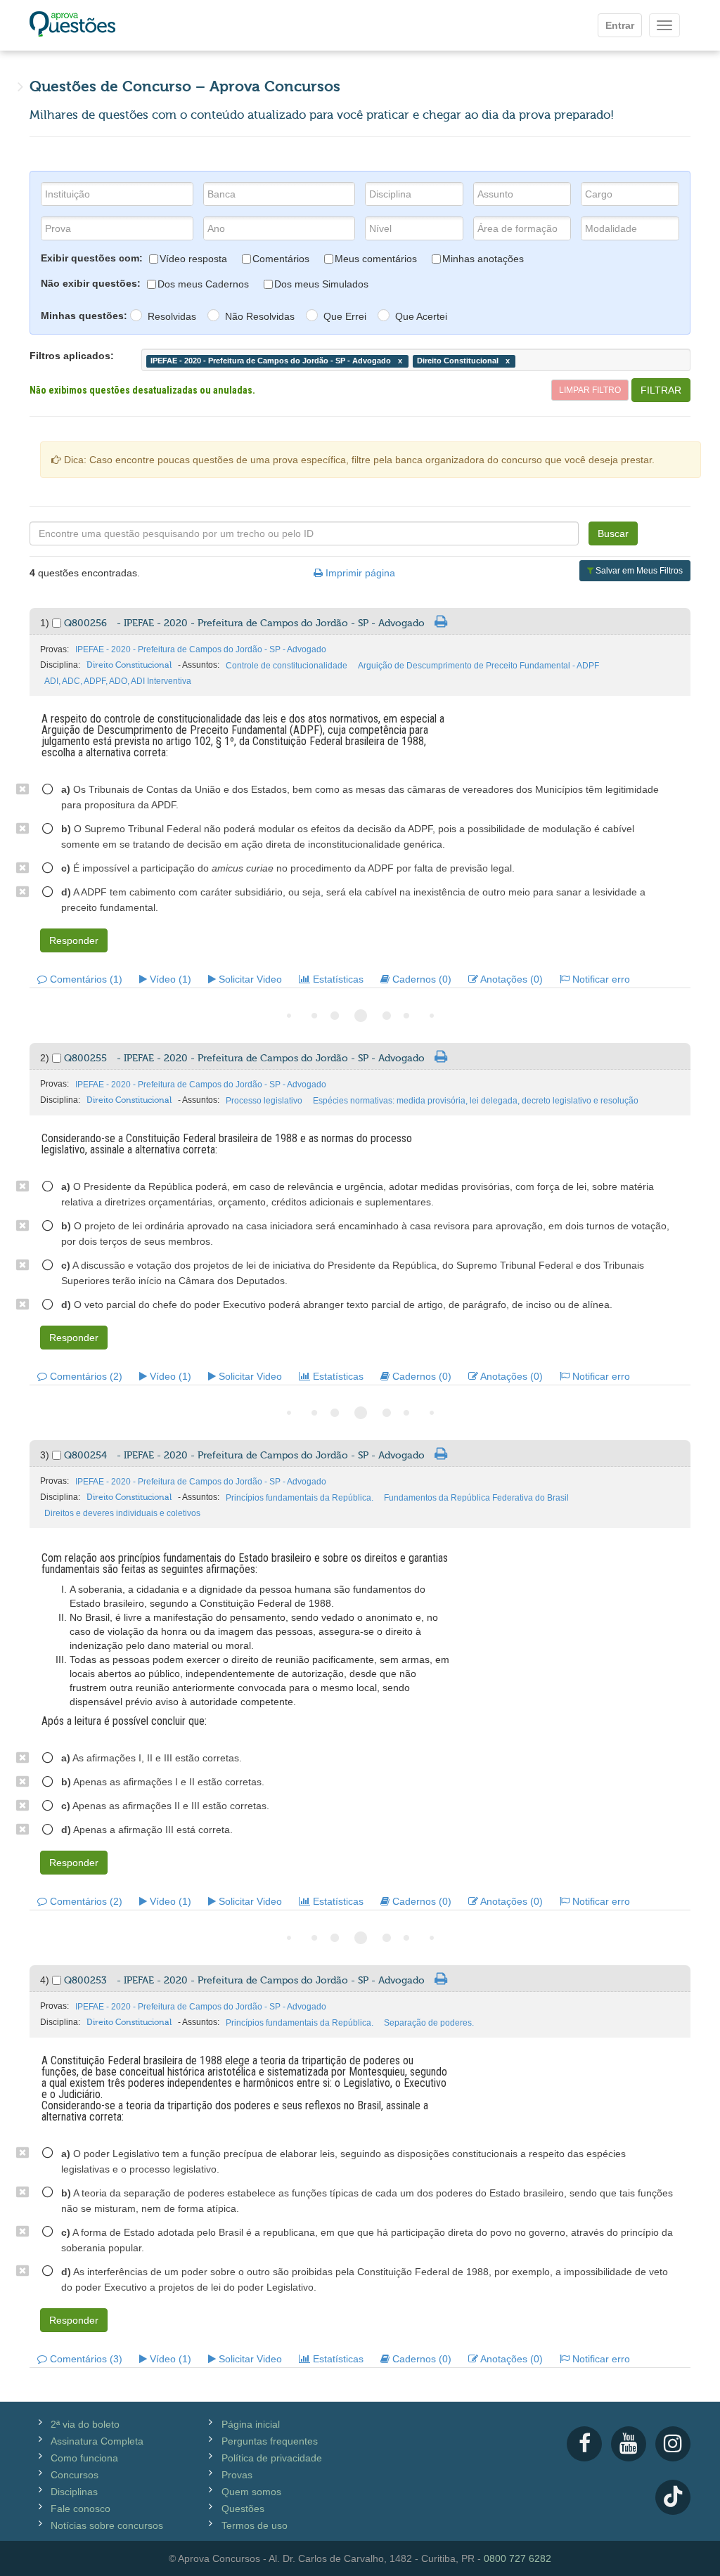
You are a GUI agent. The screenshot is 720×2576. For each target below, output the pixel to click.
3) (46, 1455)
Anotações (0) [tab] (510, 979)
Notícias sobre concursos (107, 2525)
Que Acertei (421, 316)
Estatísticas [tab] (337, 979)
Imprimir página (359, 573)
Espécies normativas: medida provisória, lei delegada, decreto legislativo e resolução (476, 1101)
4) (46, 1980)
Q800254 (244, 1456)
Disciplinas (74, 2492)
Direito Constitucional (129, 665)
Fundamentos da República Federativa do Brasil (476, 1498)
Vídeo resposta (193, 259)
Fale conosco (81, 2509)
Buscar (613, 533)
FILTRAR (661, 390)
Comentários (281, 259)
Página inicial (251, 2424)
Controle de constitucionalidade (287, 666)
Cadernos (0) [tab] (420, 979)
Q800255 (244, 1059)
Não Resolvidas (260, 316)
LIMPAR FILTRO (590, 390)
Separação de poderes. (429, 2023)
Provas (237, 2475)
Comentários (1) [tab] (85, 979)
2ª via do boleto (85, 2424)
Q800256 (244, 623)
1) (46, 623)
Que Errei (345, 316)
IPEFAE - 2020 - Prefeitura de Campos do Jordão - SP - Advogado (201, 649)
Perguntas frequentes (270, 2441)
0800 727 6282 (517, 2558)
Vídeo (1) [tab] (169, 979)
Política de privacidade (272, 2458)
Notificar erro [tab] (600, 979)
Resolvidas (172, 316)
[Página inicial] (72, 25)
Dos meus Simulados (321, 284)
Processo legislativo (264, 1101)
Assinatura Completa (97, 2441)
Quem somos (251, 2492)
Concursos (75, 2475)
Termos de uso (255, 2525)
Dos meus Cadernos (203, 284)
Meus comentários (376, 259)
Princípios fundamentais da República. (300, 1498)
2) (46, 1058)
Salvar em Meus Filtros (638, 571)
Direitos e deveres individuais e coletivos (122, 1513)
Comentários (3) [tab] (85, 2359)
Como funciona (84, 2458)
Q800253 (244, 1981)
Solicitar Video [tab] (249, 979)
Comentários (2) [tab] (85, 1376)
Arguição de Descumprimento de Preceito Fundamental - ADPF (478, 666)
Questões (243, 2509)
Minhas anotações (483, 259)
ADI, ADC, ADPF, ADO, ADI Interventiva (118, 681)
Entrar (620, 25)
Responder (74, 940)
